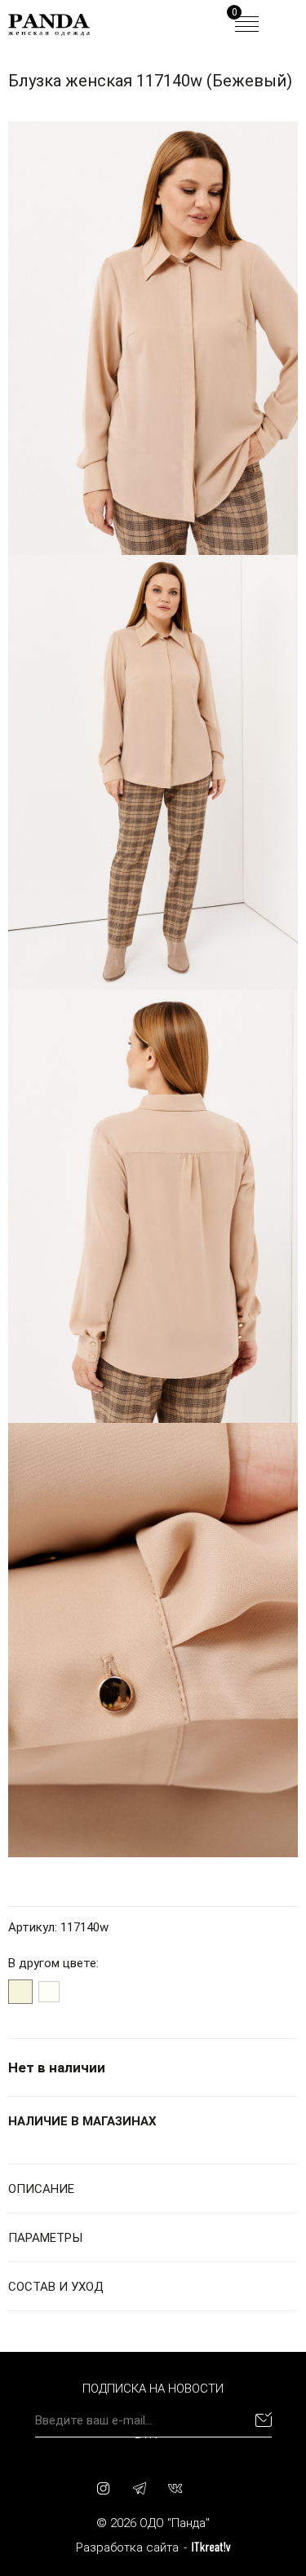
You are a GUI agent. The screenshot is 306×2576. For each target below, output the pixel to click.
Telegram (140, 2488)
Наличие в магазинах (82, 2121)
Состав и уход (56, 2287)
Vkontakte (175, 2488)
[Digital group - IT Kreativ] (211, 2547)
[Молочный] (49, 1992)
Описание (41, 2189)
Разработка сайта (127, 2547)
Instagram (104, 2488)
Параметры (45, 2238)
